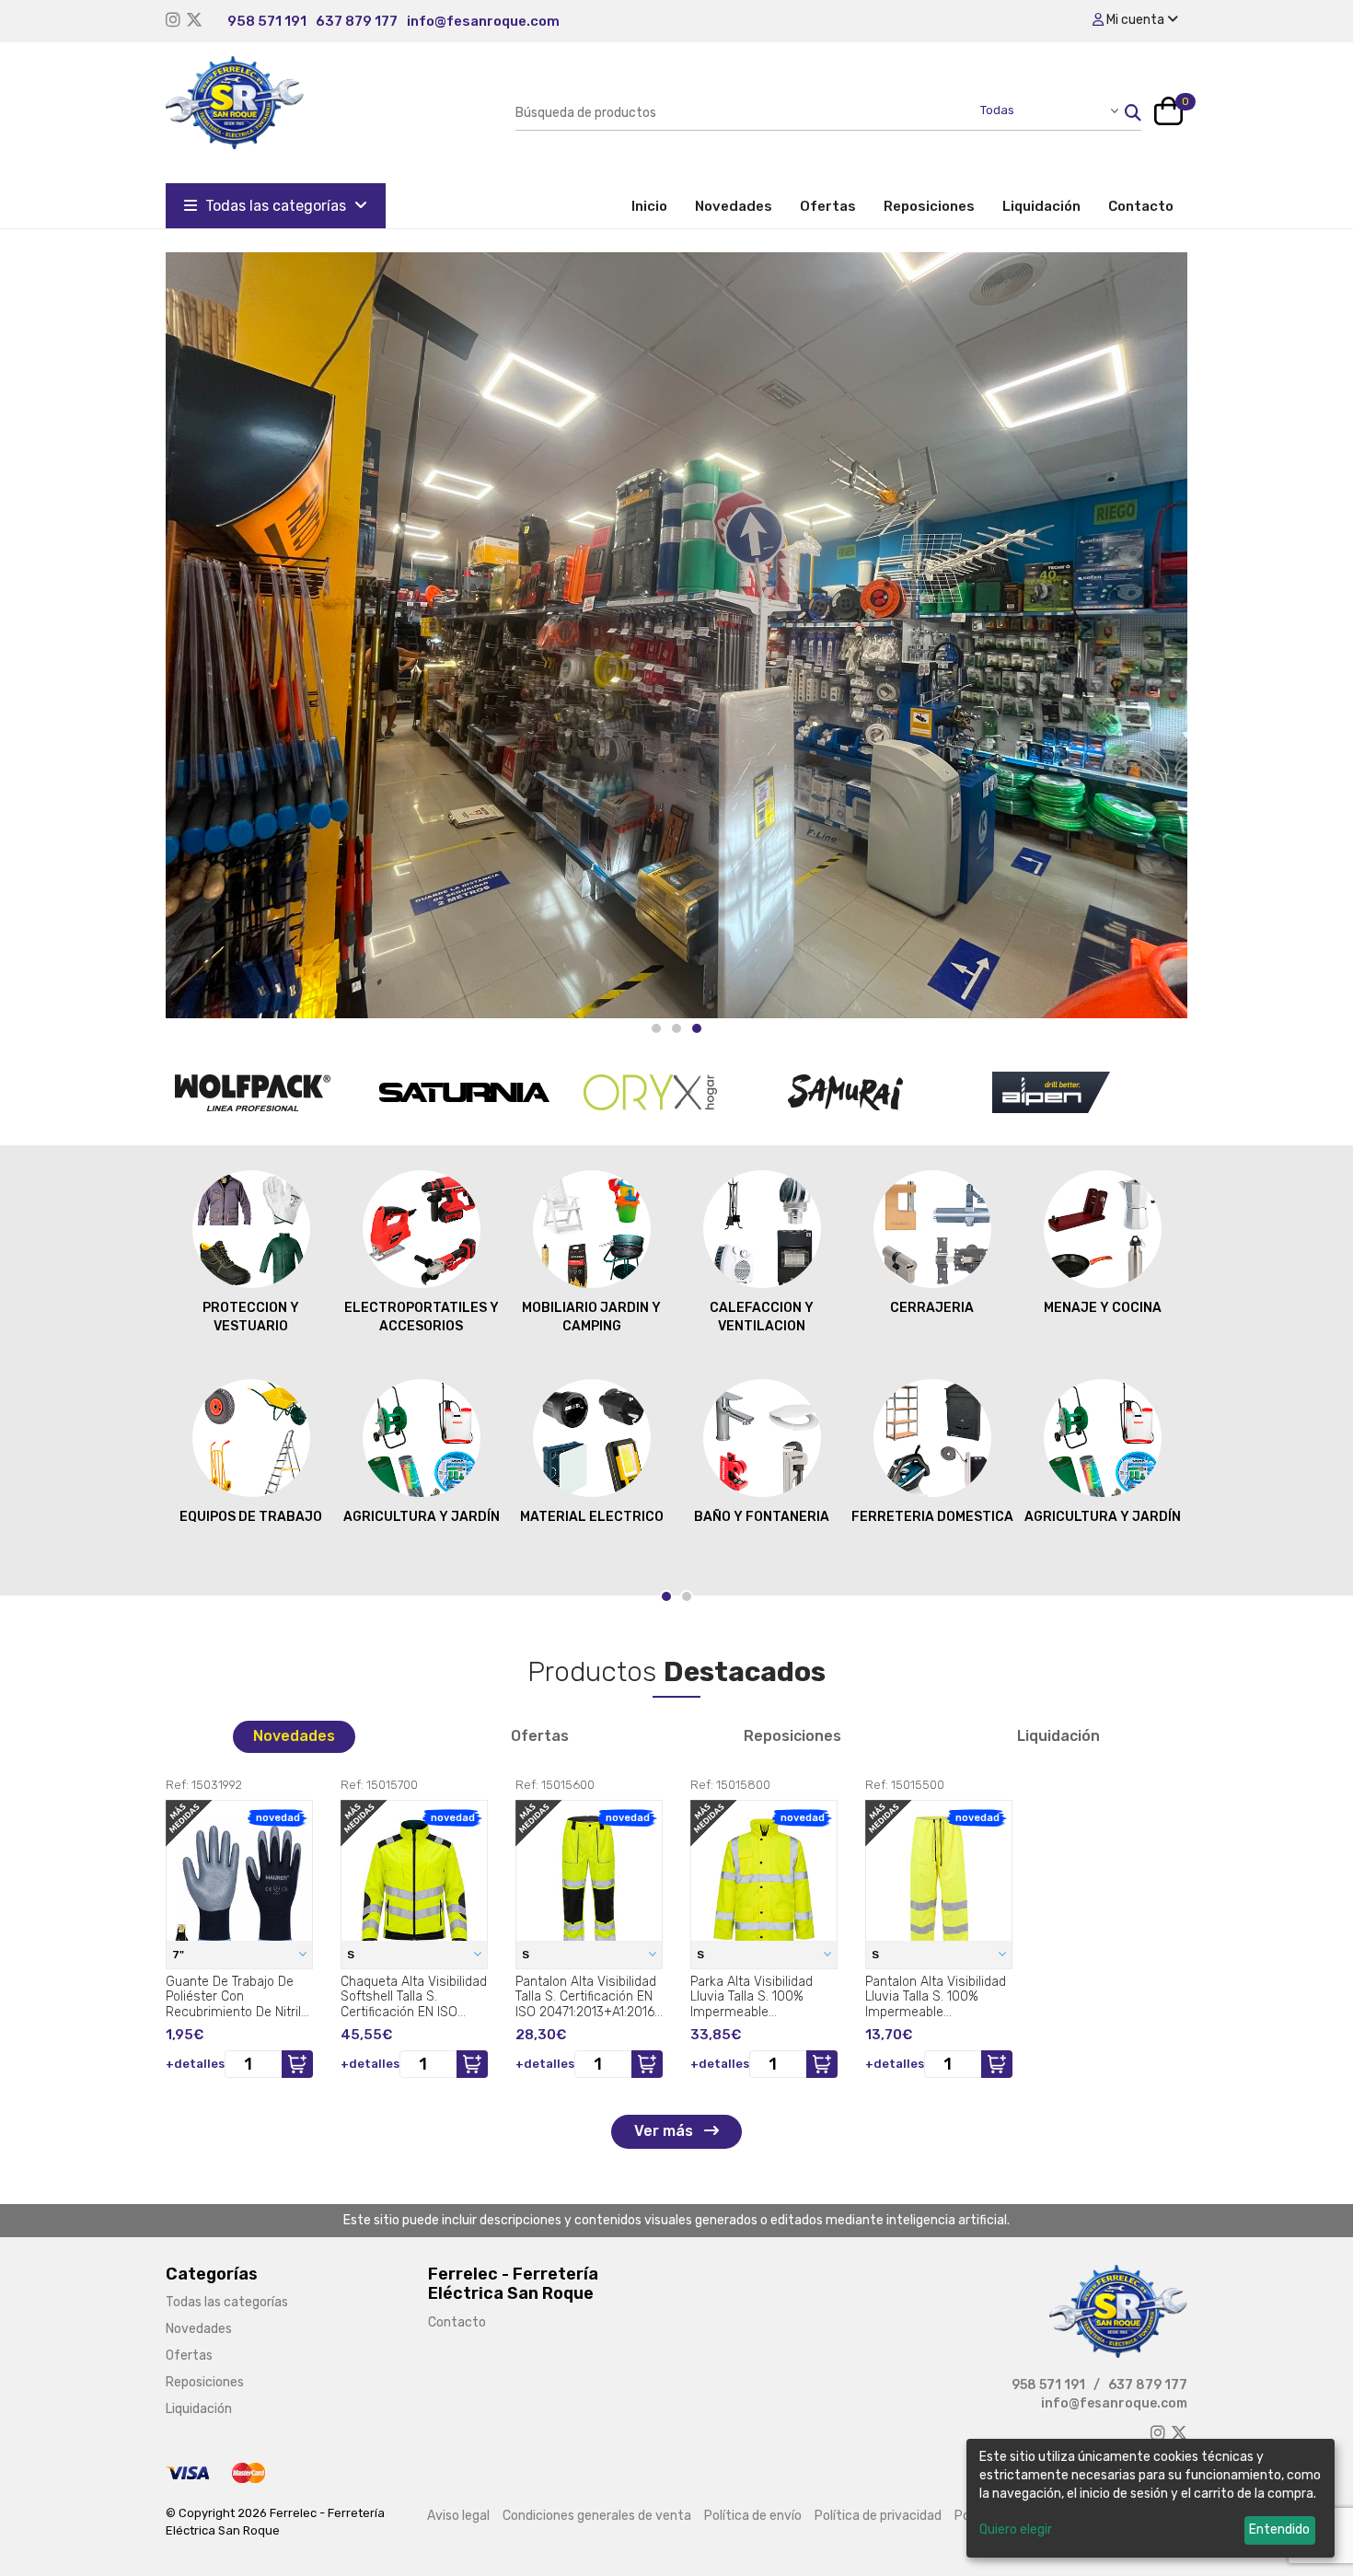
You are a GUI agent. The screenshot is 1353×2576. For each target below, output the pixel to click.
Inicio (656, 206)
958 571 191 (267, 21)
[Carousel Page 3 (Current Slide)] (697, 1028)
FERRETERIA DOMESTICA (932, 1517)
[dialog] (1151, 2498)
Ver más (665, 2131)
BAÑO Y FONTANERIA (762, 1517)
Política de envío (753, 2516)
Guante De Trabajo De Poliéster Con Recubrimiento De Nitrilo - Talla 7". (237, 1997)
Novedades (734, 206)
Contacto (1141, 206)
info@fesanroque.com (483, 21)
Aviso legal (458, 2516)
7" (179, 1955)
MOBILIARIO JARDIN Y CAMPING (591, 1317)
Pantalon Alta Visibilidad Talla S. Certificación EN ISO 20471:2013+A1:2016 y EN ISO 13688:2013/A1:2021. (586, 1997)
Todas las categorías (276, 206)
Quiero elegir (1016, 2530)
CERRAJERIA (932, 1308)
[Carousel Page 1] (656, 1028)
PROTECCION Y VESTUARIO (251, 1317)
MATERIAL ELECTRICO (592, 1517)
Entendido (1279, 2530)
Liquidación (1041, 206)
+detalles (195, 2064)
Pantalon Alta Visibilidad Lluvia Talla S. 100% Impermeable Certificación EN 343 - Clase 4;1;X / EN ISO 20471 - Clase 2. (936, 1997)
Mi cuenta (1135, 20)
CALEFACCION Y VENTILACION (762, 1317)
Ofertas (828, 206)
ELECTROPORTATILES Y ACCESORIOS (422, 1317)
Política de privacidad (878, 2516)
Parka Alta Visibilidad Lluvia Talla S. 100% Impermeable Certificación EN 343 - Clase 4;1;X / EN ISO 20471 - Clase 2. (755, 1997)
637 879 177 (357, 21)
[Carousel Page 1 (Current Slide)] (666, 1596)
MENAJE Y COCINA (1103, 1308)
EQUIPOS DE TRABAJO (251, 1517)
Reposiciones (929, 206)
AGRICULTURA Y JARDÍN (422, 1517)
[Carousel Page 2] (676, 1028)
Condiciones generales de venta (597, 2516)
